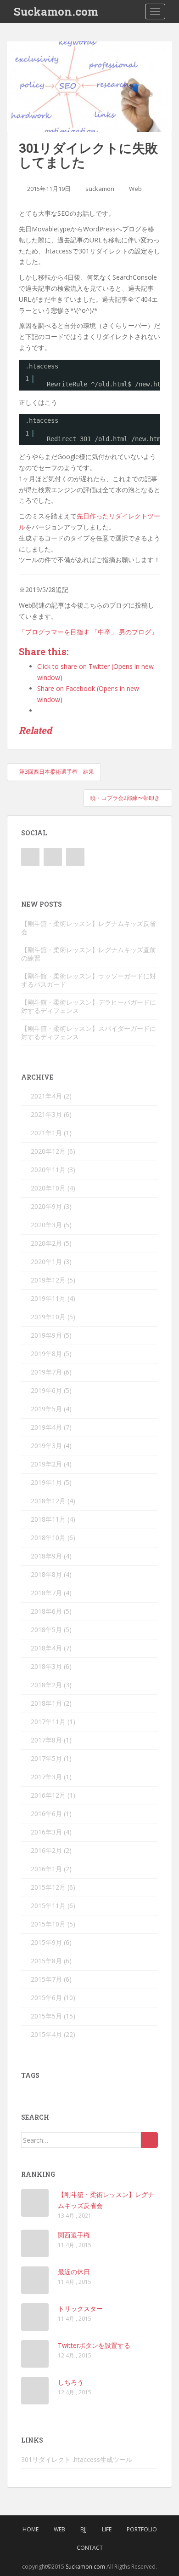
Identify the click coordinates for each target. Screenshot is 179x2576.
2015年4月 (46, 2034)
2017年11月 (48, 1722)
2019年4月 (46, 1427)
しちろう (71, 2382)
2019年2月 (46, 1464)
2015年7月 (46, 1979)
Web (135, 189)
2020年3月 (46, 1225)
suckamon (100, 189)
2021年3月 (46, 1114)
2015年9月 (46, 1942)
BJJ (84, 2529)
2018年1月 (46, 1703)
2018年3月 (46, 1666)
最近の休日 (74, 2272)
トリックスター (80, 2309)
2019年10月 (48, 1317)
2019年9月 (46, 1335)
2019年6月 (46, 1390)
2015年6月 (46, 1998)
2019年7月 (46, 1372)
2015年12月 (48, 1887)
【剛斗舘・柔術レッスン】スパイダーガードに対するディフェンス (89, 1032)
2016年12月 (48, 1795)
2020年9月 (46, 1206)
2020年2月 (46, 1243)
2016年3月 (46, 1832)
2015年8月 (46, 1961)
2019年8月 (46, 1354)
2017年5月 (46, 1758)
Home (31, 2529)
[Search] (149, 2140)
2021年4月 (46, 1096)
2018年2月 (46, 1685)
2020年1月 (46, 1262)
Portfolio (142, 2529)
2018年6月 (46, 1611)
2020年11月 (48, 1170)
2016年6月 (46, 1814)
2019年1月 (46, 1482)
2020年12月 (48, 1151)
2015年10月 (48, 1924)
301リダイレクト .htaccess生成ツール (77, 2459)
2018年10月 (48, 1538)
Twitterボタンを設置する (94, 2345)
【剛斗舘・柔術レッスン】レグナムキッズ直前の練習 (89, 954)
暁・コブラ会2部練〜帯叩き (126, 798)
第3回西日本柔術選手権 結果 (56, 772)
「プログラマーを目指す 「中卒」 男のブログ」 (88, 632)
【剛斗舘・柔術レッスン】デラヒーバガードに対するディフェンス (89, 1006)
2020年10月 (48, 1188)
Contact (90, 2548)
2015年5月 (46, 2016)
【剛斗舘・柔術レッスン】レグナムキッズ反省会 (89, 928)
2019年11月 (48, 1298)
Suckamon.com (56, 11)
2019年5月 (46, 1409)
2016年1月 (46, 1869)
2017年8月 (46, 1740)
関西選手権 (74, 2235)
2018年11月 (48, 1519)
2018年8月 (46, 1574)
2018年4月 (46, 1648)
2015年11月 (48, 1906)
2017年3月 (46, 1777)
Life (107, 2529)
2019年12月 (48, 1280)
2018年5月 (46, 1630)
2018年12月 (48, 1501)
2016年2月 (46, 1850)
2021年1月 (46, 1133)
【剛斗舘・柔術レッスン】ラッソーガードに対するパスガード (89, 980)
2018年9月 (46, 1556)
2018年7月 (46, 1593)
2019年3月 (46, 1446)
